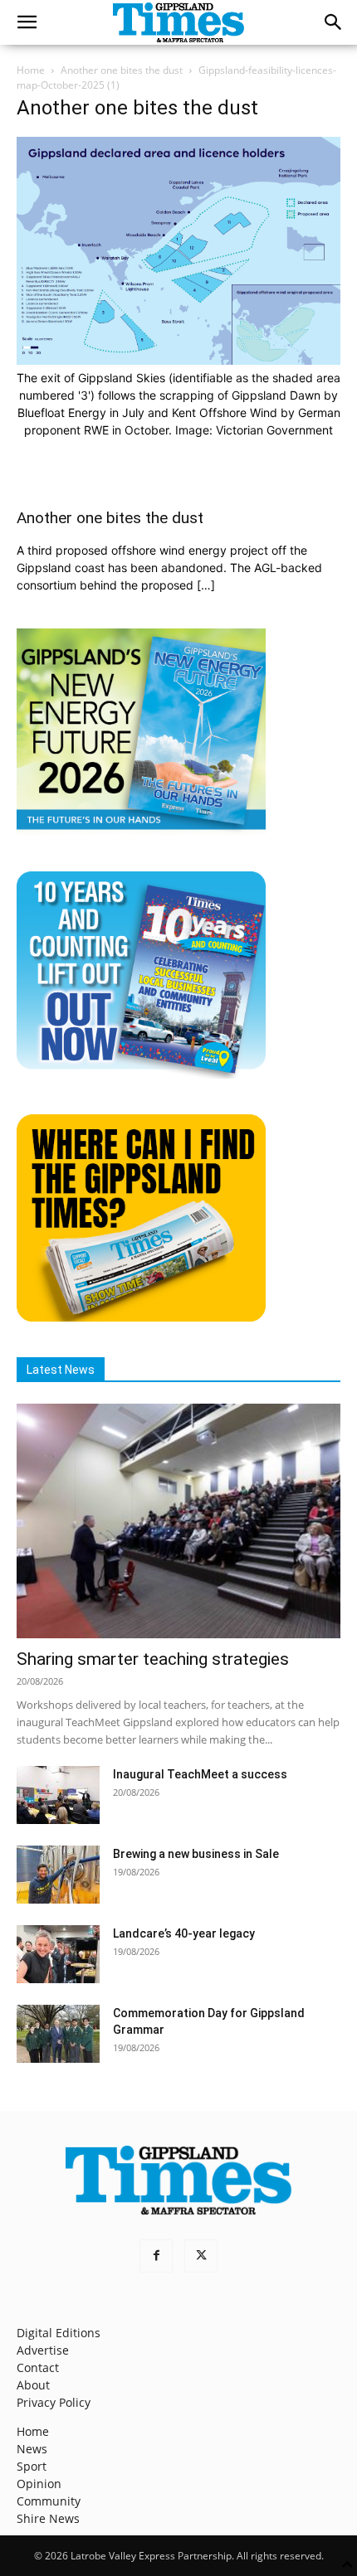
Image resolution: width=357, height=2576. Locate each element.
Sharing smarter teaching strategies (153, 1659)
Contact (38, 2367)
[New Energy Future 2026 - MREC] (141, 831)
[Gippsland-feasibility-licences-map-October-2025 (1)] (178, 360)
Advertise (43, 2350)
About (33, 2385)
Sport (32, 2466)
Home (31, 70)
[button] (27, 22)
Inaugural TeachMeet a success (200, 1774)
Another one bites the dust (122, 70)
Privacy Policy (54, 2402)
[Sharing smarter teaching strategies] (178, 1521)
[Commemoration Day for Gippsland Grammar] (58, 2034)
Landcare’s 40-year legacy (184, 1933)
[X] (201, 2256)
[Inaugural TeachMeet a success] (58, 1795)
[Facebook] (156, 2256)
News (32, 2449)
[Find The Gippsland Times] (141, 1317)
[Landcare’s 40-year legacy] (58, 1954)
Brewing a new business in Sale (196, 1854)
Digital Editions (59, 2333)
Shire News (48, 2518)
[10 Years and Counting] (141, 1074)
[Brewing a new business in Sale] (58, 1875)
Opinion (39, 2484)
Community (49, 2501)
